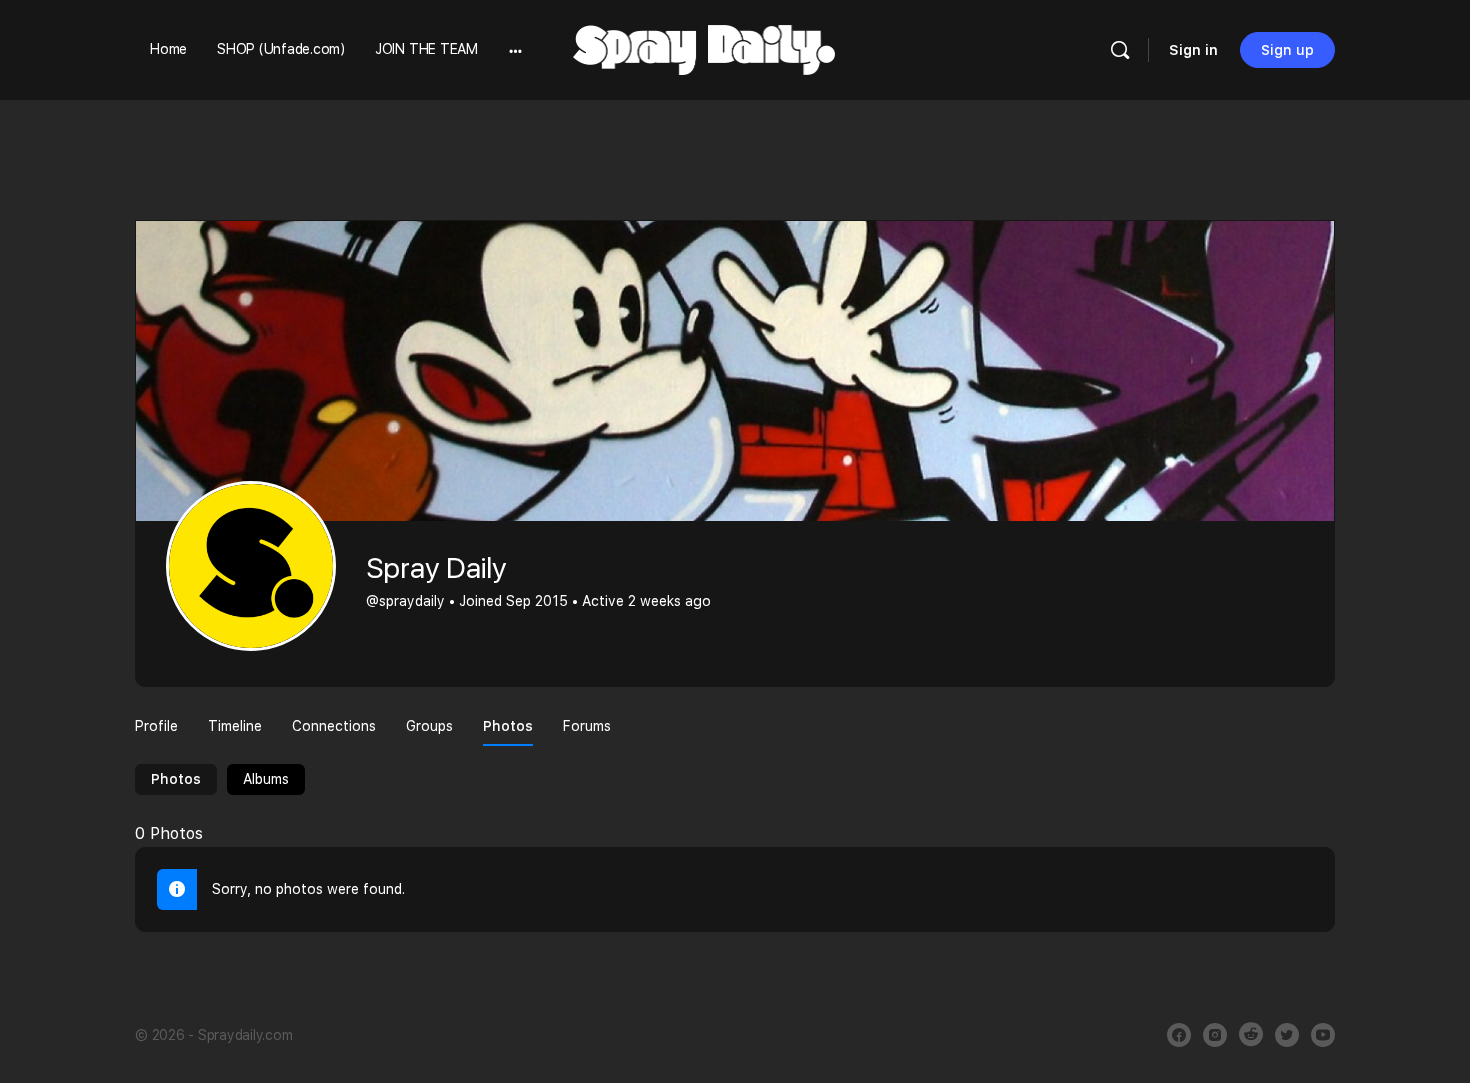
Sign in (1193, 50)
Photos (176, 779)
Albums (266, 779)
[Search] (1120, 50)
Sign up (1287, 50)
